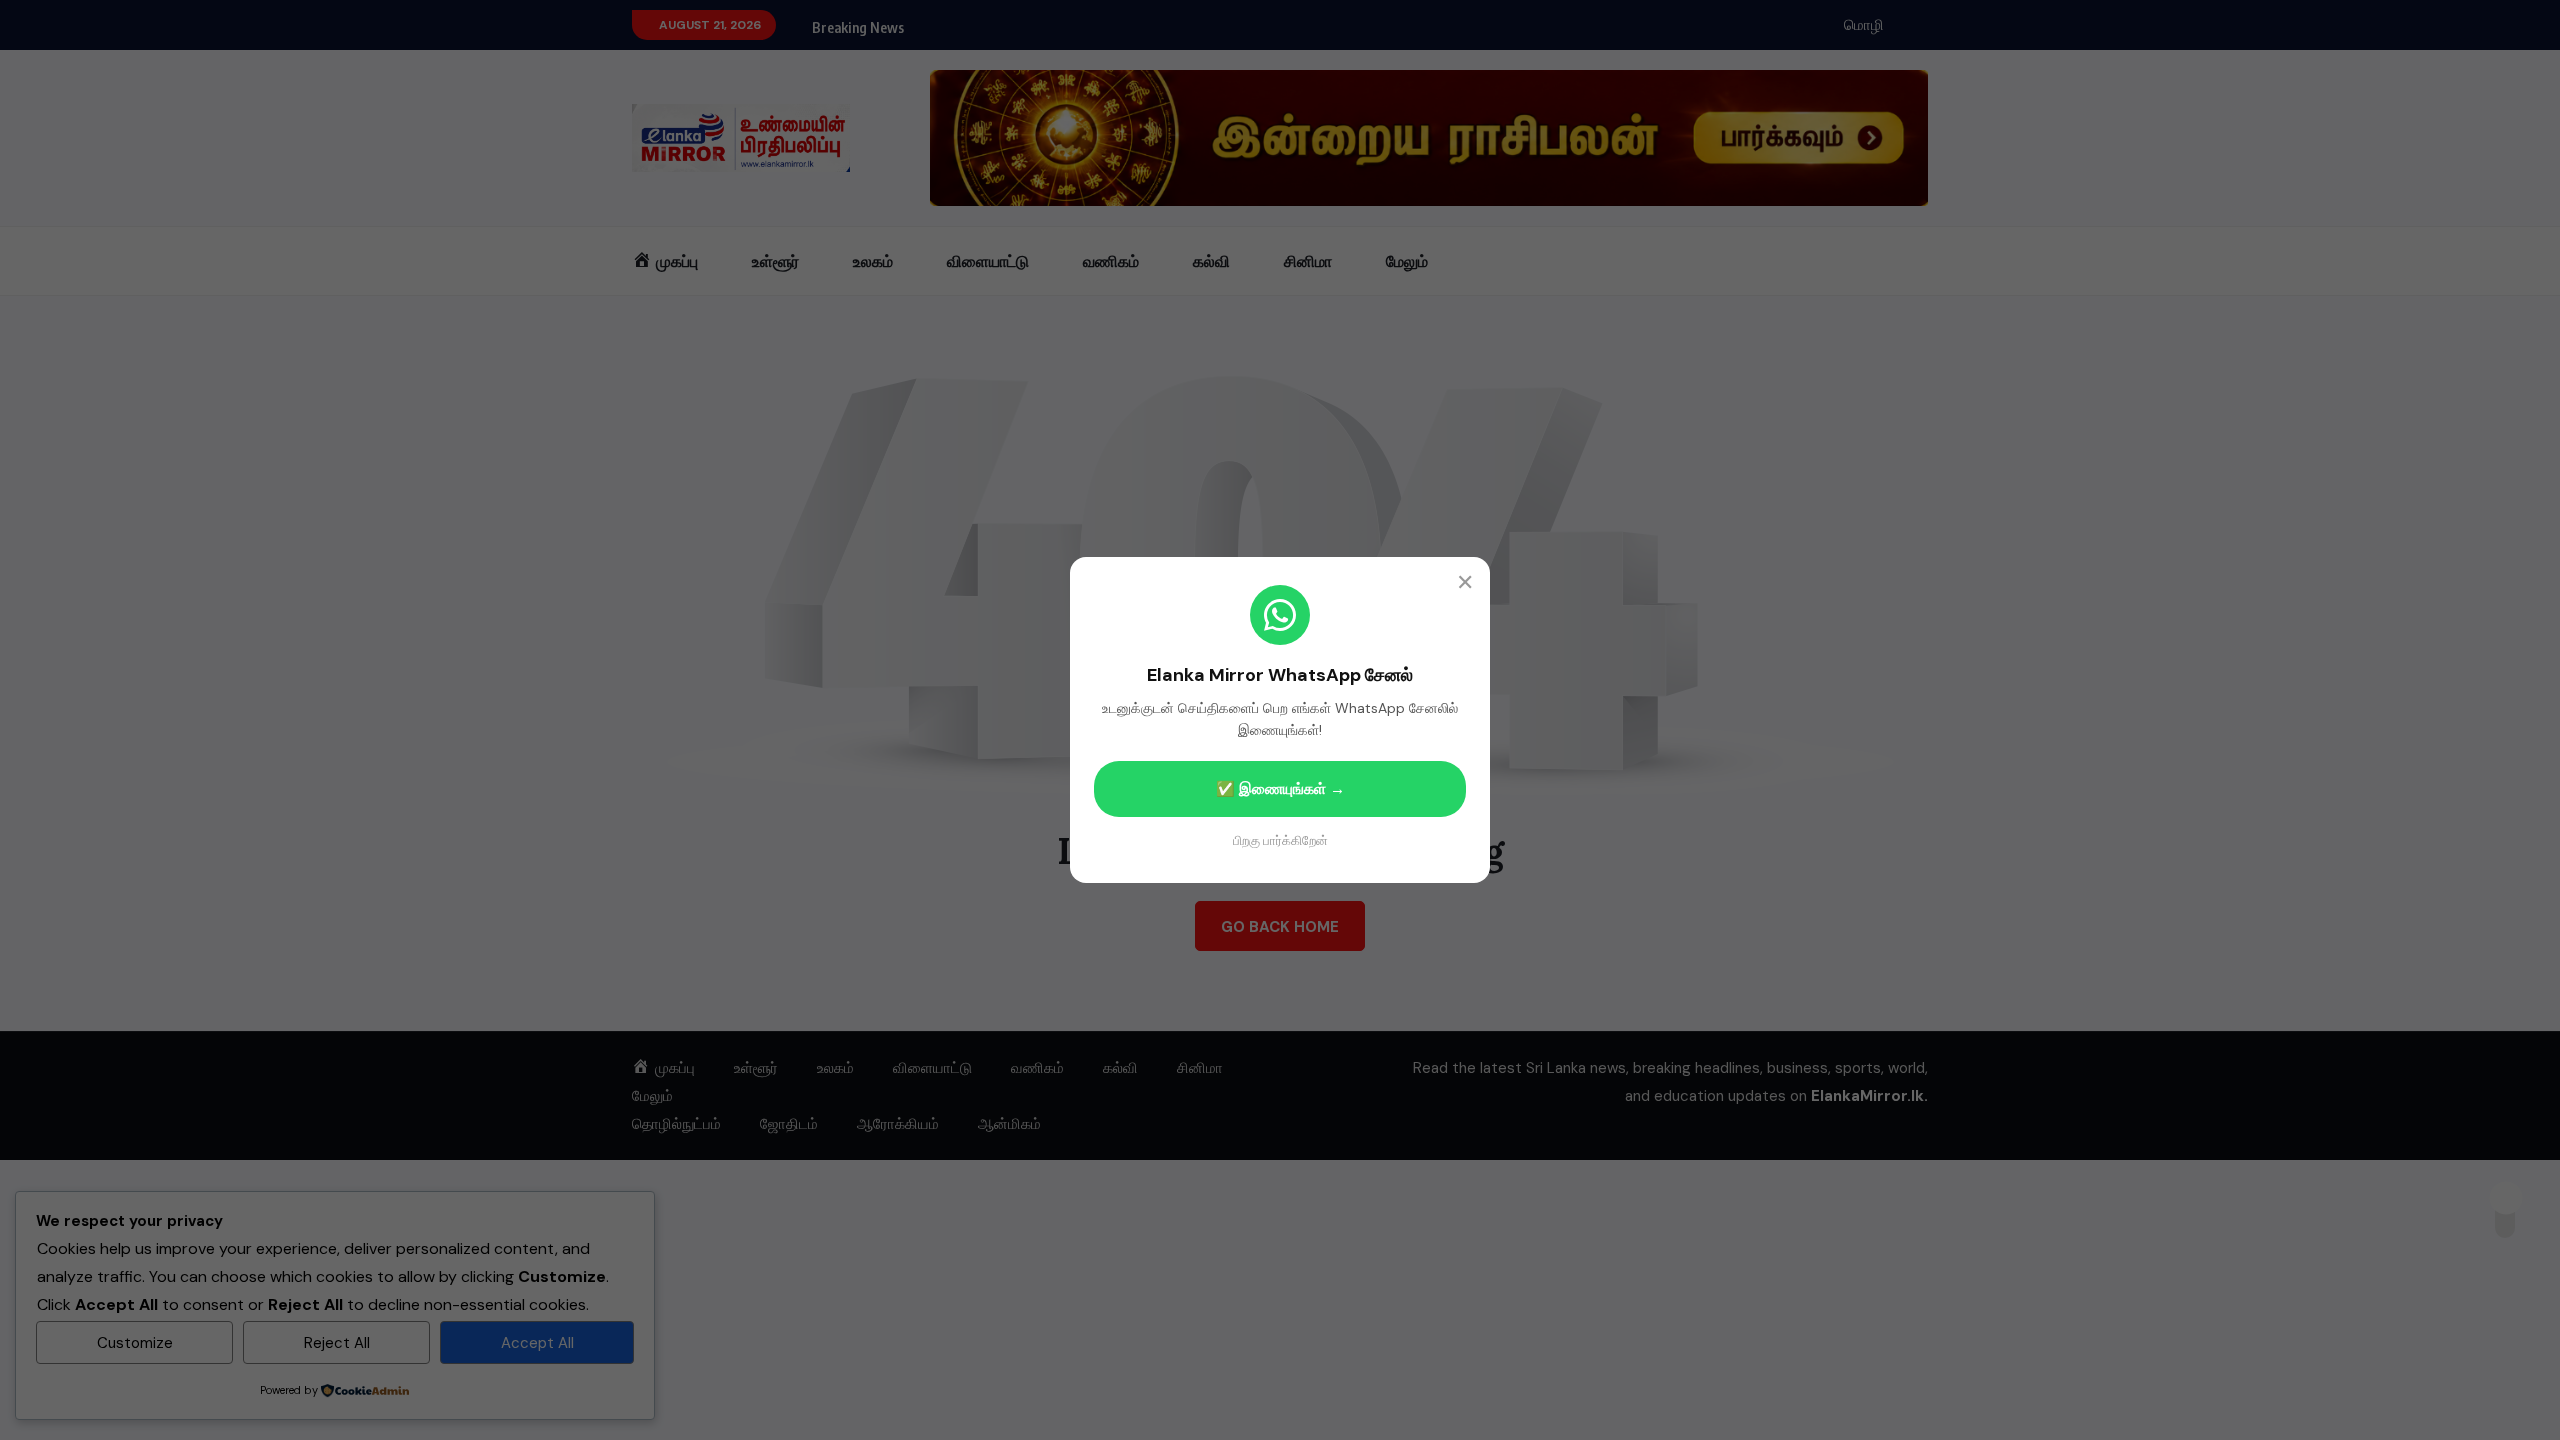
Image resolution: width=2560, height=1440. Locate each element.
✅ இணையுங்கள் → (1280, 789)
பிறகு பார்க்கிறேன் (1280, 840)
